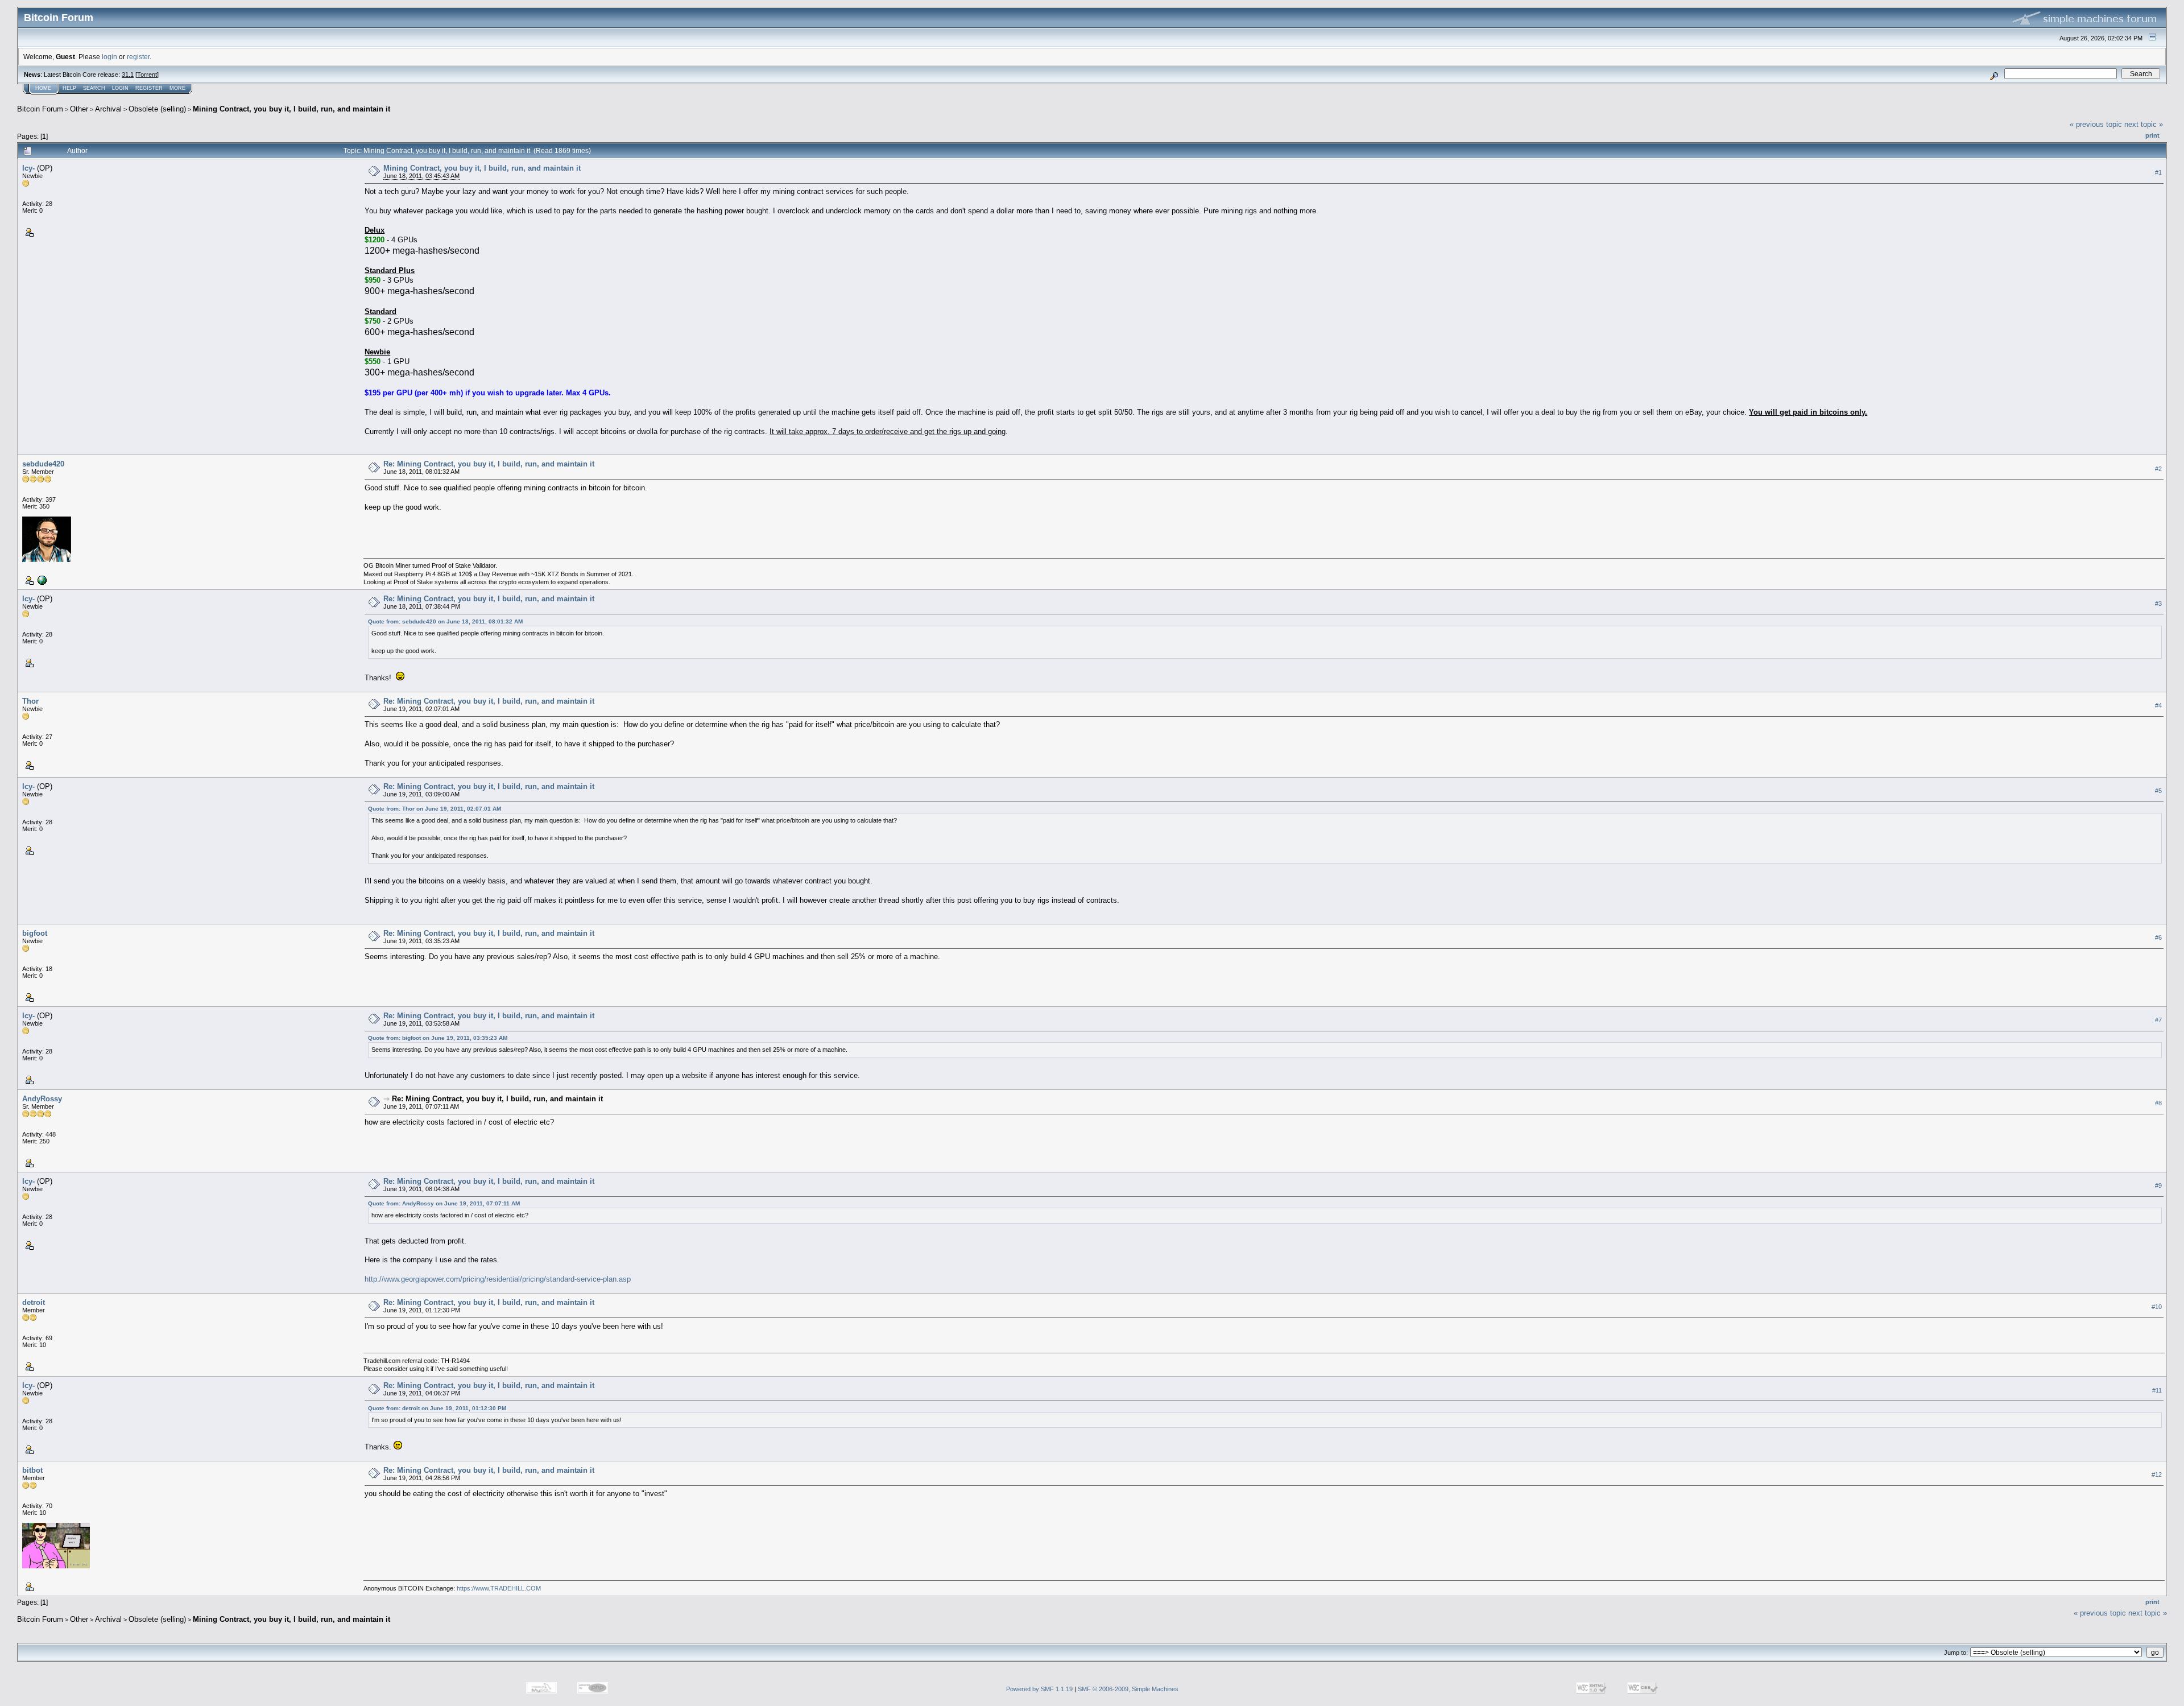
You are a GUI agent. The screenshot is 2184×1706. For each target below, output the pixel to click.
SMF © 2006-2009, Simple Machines (1128, 1689)
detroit (34, 1302)
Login (120, 88)
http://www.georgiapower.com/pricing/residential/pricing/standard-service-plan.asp (498, 1279)
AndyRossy (42, 1099)
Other (79, 109)
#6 (2158, 938)
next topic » (2144, 124)
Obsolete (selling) (157, 109)
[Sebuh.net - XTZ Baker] (41, 580)
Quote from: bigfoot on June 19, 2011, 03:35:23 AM (438, 1038)
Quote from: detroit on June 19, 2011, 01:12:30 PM (437, 1408)
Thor (30, 701)
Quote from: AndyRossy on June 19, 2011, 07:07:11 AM (444, 1203)
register (138, 57)
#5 (2158, 791)
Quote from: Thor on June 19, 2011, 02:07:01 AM (435, 809)
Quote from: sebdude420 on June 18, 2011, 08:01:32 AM (445, 621)
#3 (2158, 604)
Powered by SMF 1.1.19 (1039, 1689)
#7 (2158, 1021)
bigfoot (35, 933)
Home (43, 88)
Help (69, 88)
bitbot (32, 1470)
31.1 (128, 75)
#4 (2158, 705)
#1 (2158, 172)
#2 (2158, 469)
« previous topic (2096, 124)
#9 (2158, 1185)
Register (149, 88)
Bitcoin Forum (40, 109)
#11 (2157, 1390)
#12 (2157, 1474)
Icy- (28, 168)
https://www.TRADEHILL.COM (499, 1588)
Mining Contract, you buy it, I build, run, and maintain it (291, 109)
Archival (108, 109)
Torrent (147, 75)
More (177, 88)
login (109, 57)
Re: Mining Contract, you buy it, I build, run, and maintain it (489, 464)
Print (2152, 135)
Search (94, 88)
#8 (2158, 1103)
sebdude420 (43, 464)
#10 (2157, 1307)
